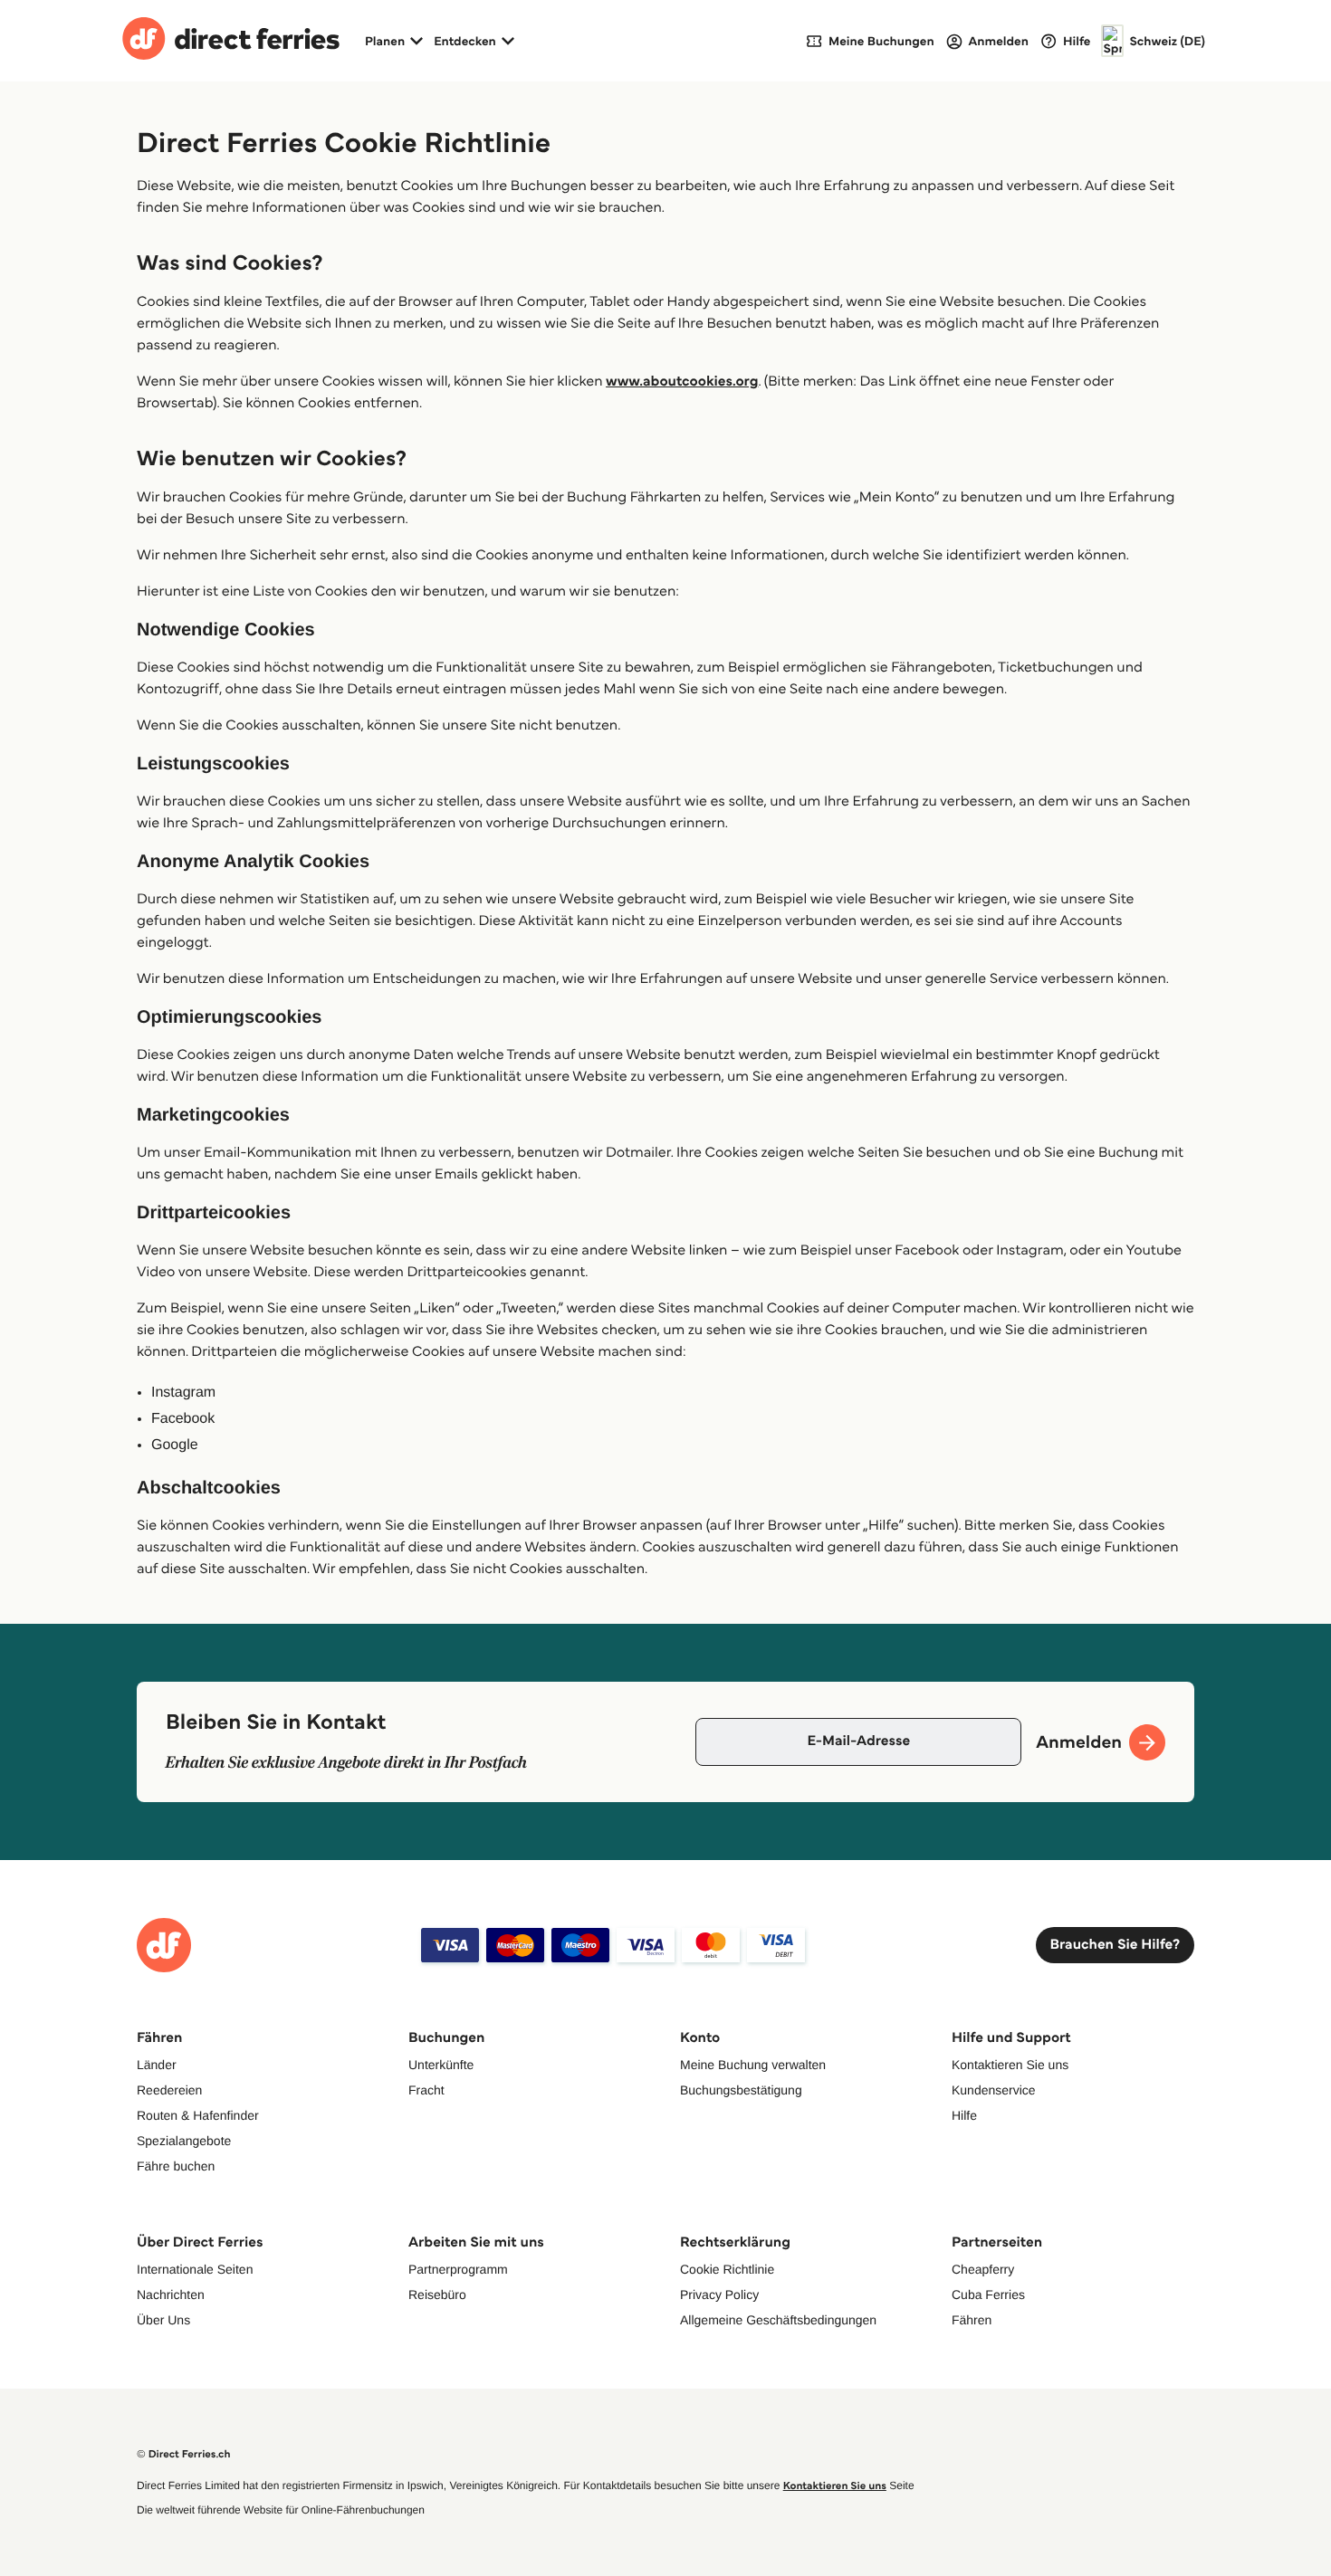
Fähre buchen (176, 2166)
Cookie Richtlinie (727, 2269)
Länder (157, 2065)
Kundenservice (994, 2090)
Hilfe (964, 2115)
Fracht (426, 2090)
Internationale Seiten (195, 2269)
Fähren (972, 2320)
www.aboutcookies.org (682, 382)
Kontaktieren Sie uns (1010, 2065)
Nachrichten (171, 2295)
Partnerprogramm (458, 2269)
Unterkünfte (441, 2065)
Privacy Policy (719, 2295)
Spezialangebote (184, 2141)
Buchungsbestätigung (741, 2090)
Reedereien (169, 2090)
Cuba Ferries (988, 2295)
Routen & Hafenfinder (198, 2115)
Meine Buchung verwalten (753, 2065)
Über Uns (163, 2320)
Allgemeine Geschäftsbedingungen (778, 2320)
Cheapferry (983, 2269)
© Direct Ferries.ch (184, 2454)
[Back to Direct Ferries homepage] (231, 41)
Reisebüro (437, 2295)
